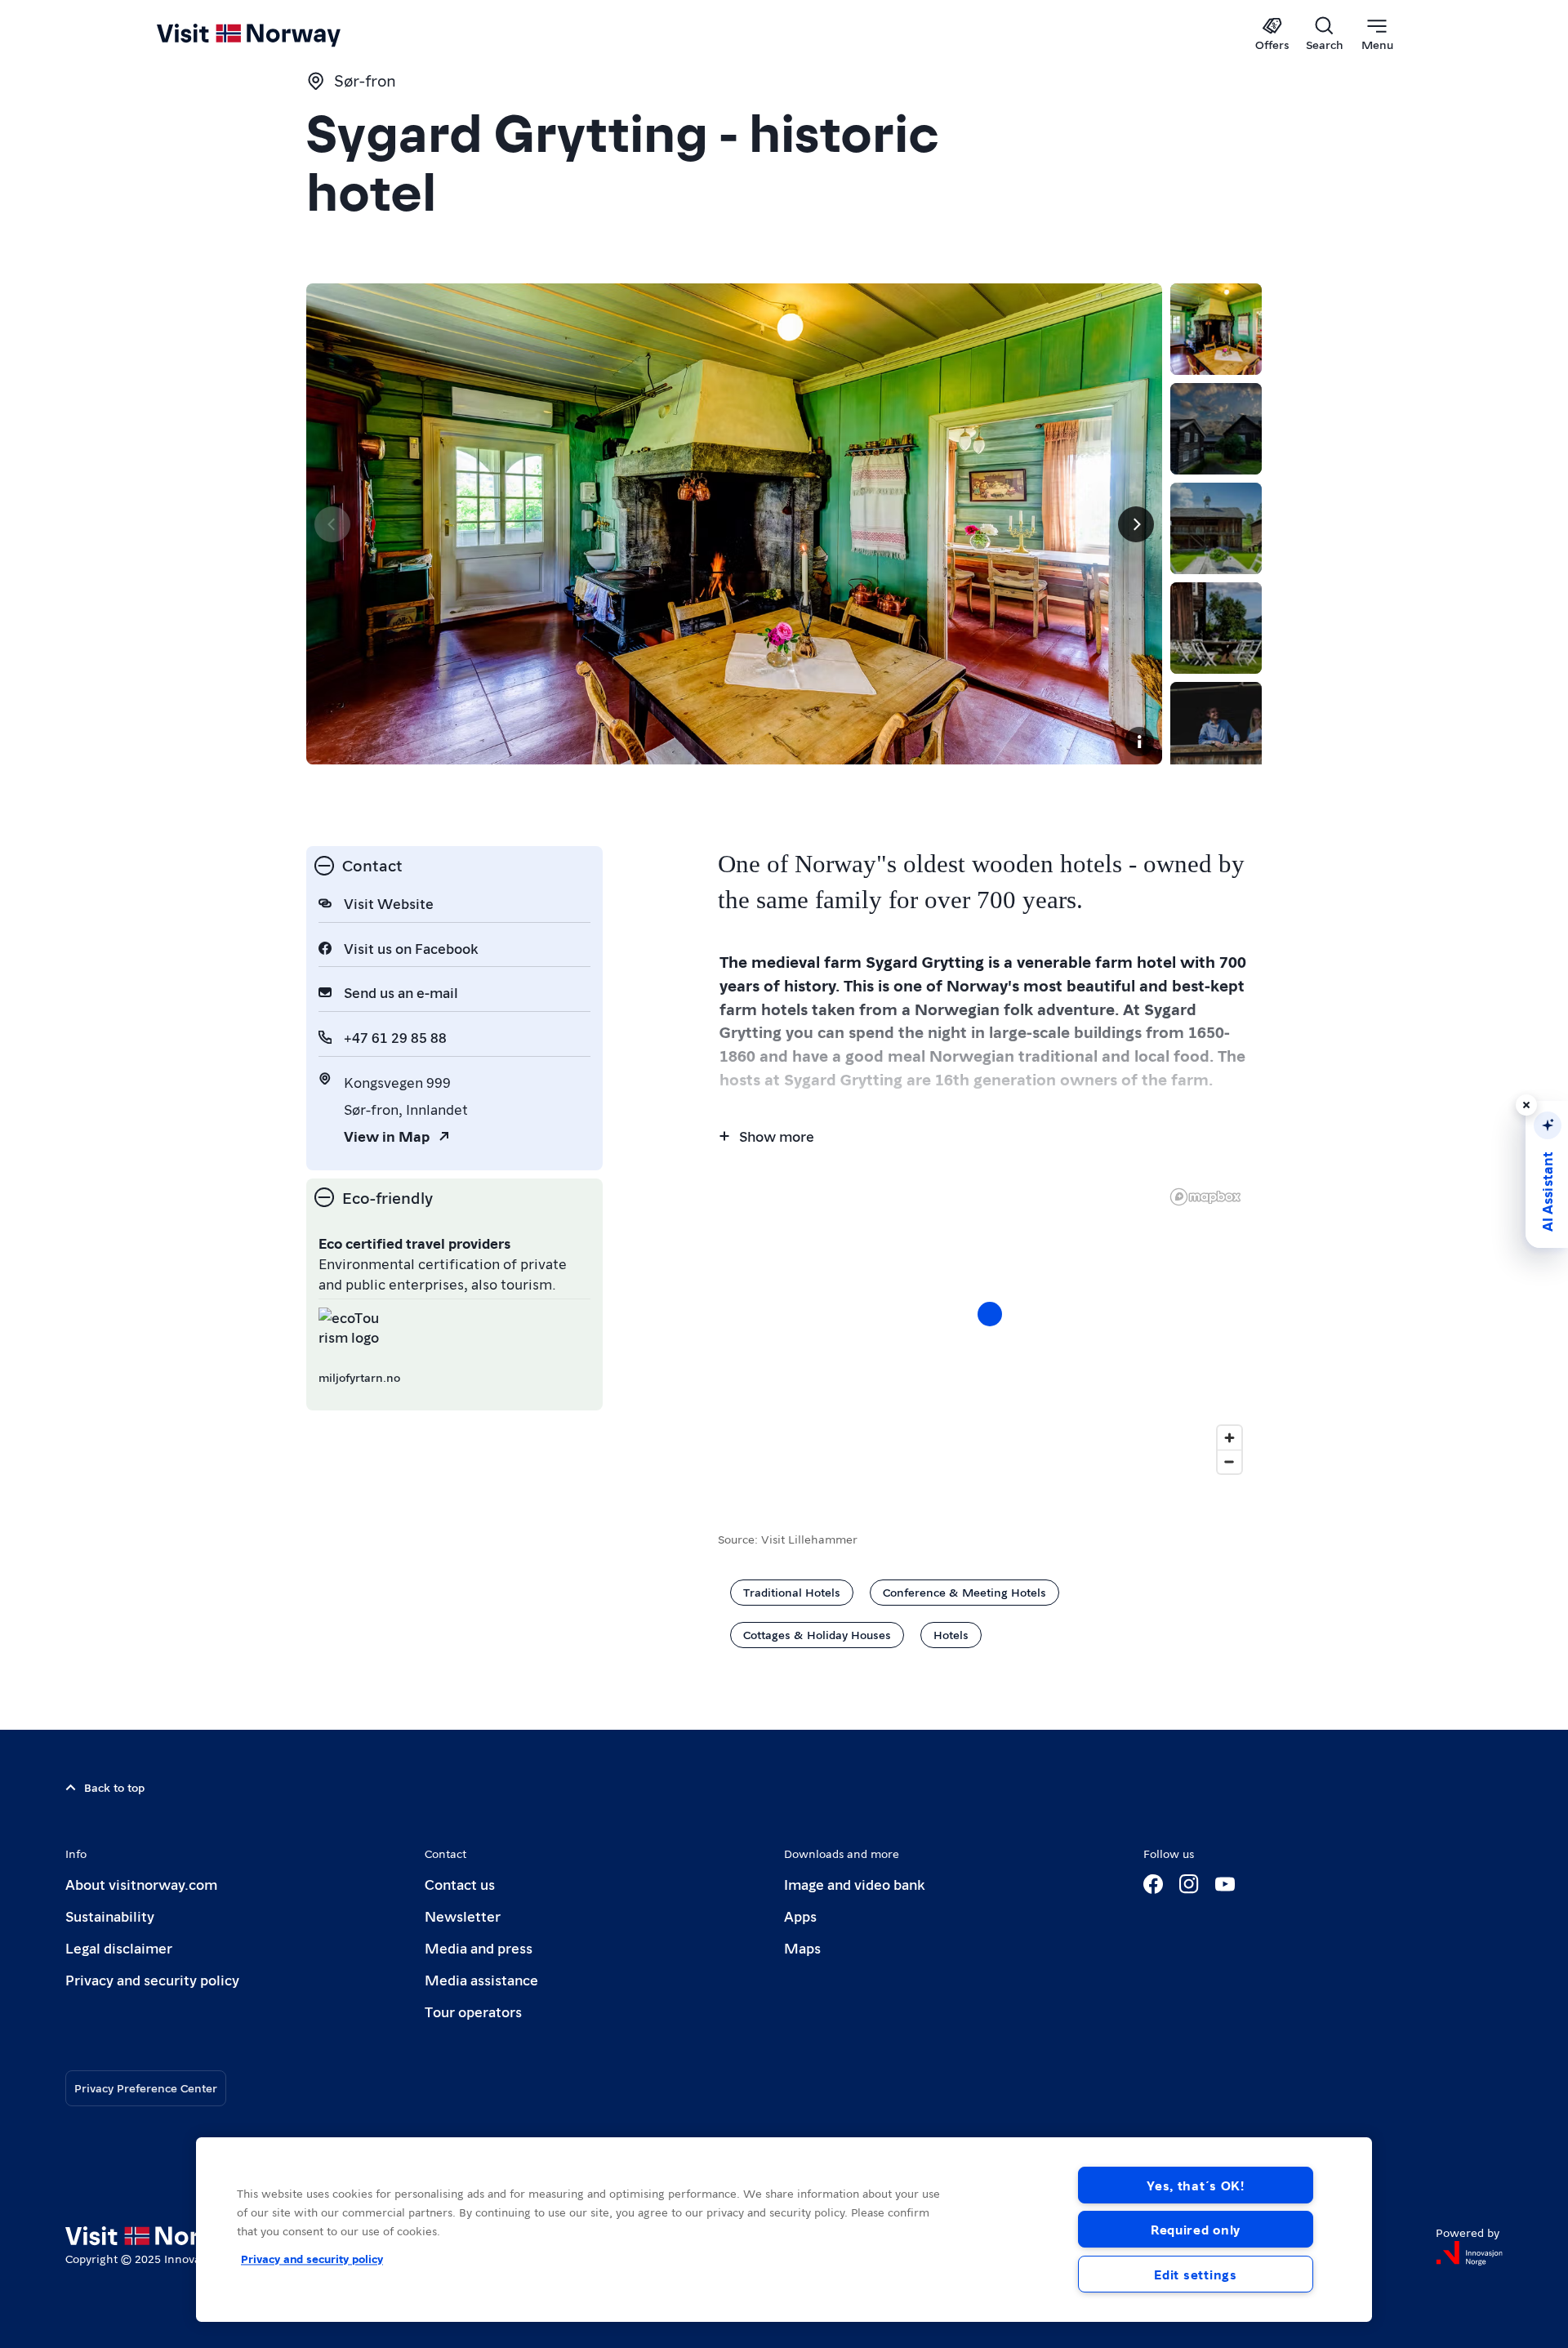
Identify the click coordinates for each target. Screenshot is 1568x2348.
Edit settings (1195, 2274)
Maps (802, 1947)
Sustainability (110, 1916)
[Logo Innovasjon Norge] (1469, 2253)
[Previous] (332, 524)
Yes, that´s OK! (1196, 2185)
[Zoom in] (1229, 1438)
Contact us (460, 1884)
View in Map (387, 1136)
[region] (784, 2230)
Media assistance (481, 1979)
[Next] (1136, 524)
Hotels (951, 1634)
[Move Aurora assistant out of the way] (1526, 1105)
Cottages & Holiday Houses (817, 1634)
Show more (777, 1136)
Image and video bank (854, 1884)
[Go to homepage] (276, 34)
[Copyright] (1139, 742)
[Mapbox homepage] (1205, 1197)
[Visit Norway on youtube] (1225, 1884)
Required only (1196, 2229)
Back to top (114, 1787)
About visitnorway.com (141, 1884)
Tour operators (473, 2011)
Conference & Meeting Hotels (964, 1592)
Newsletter (463, 1916)
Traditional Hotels (792, 1592)
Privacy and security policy (152, 1979)
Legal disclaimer (119, 1947)
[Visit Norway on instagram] (1189, 1884)
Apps (800, 1916)
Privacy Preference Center (146, 2087)
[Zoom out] (1229, 1461)
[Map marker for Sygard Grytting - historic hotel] (990, 1314)
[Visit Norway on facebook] (1153, 1884)
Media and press (479, 1947)
